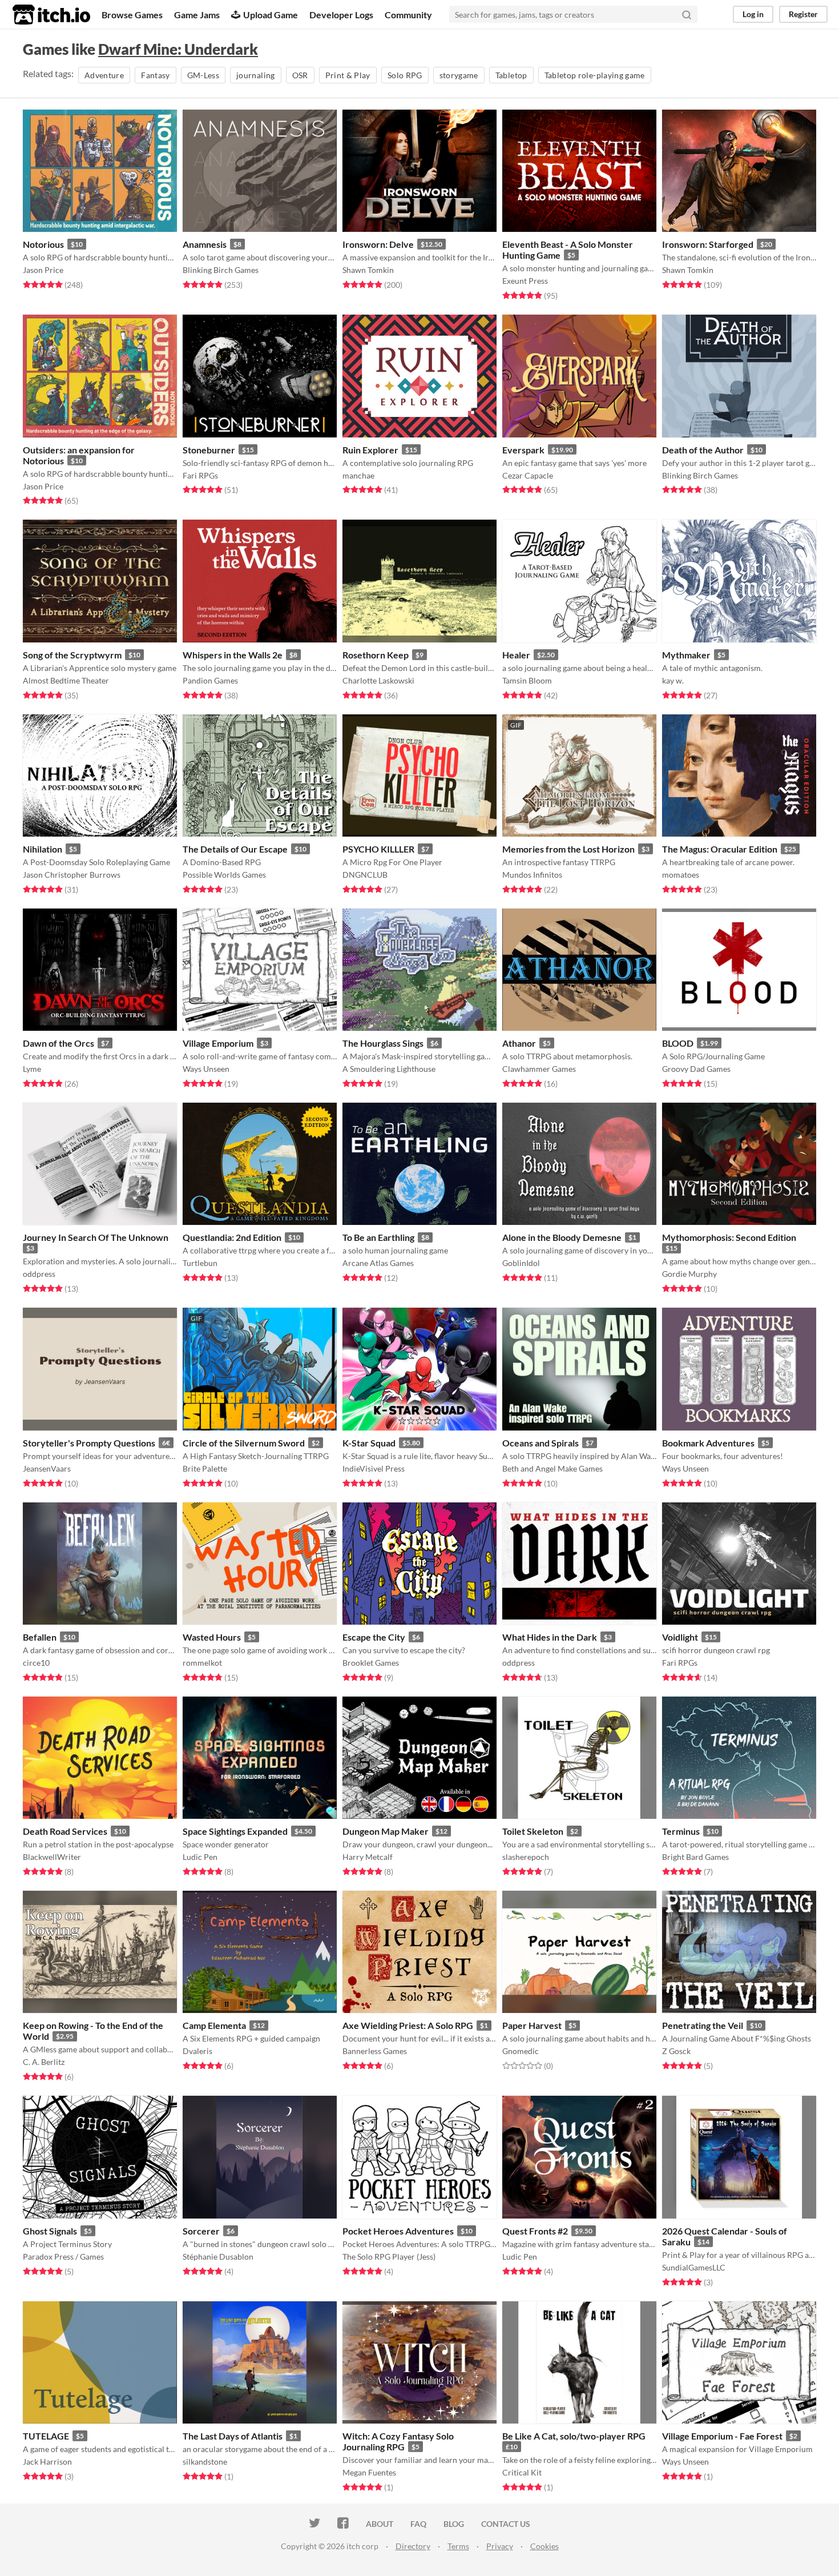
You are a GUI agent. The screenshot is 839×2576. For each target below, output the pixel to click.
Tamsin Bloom (527, 680)
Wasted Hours (212, 1637)
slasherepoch (526, 1857)
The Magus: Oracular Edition (720, 849)
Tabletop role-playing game (595, 75)
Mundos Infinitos (532, 875)
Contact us (506, 2524)
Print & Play (348, 75)
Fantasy (155, 75)
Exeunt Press (525, 281)
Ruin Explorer (370, 450)
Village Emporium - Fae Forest (722, 2436)
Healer (516, 655)
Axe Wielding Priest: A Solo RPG (408, 2025)
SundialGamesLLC (694, 2267)
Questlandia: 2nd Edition (232, 1237)
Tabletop (511, 75)
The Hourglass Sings (383, 1043)
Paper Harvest (532, 2025)
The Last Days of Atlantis (233, 2436)
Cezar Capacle (528, 475)
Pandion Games (210, 680)
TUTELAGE (46, 2436)
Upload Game (271, 15)
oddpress (39, 1274)
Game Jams (197, 15)
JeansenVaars (47, 1468)
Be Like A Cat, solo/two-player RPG (574, 2436)
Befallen (40, 1637)
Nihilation (43, 849)
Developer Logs (341, 15)
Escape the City (374, 1637)
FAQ (418, 2524)
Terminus (681, 1831)
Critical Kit (522, 2472)
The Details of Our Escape (235, 849)
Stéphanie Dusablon (218, 2256)
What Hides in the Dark (550, 1637)
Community (408, 15)
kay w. (673, 680)
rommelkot (202, 1663)
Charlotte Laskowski (378, 680)
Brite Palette (205, 1468)
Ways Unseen (206, 1069)
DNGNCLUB (365, 875)
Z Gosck (676, 2051)
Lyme (32, 1069)
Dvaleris (197, 2051)
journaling (256, 75)
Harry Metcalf (368, 1857)
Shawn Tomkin (368, 270)
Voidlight (680, 1637)
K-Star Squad (369, 1443)
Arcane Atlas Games (378, 1263)
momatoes (681, 875)
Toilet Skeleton (533, 1831)
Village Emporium (218, 1043)
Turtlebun (200, 1263)
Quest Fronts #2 (535, 2231)
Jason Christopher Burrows (72, 875)
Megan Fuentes (369, 2472)
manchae (358, 475)
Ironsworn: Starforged (708, 244)
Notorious (43, 244)
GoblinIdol (521, 1263)
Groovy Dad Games (696, 1069)
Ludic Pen (200, 1857)
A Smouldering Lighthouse (389, 1069)
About (380, 2524)
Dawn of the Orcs (59, 1043)
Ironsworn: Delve (378, 244)
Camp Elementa (214, 2025)
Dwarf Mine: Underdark (178, 49)
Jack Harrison (47, 2462)
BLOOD (678, 1043)
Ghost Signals (50, 2231)
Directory (413, 2546)
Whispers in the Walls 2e (233, 655)
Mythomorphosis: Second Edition (729, 1237)
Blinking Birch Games (221, 270)
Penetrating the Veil (703, 2025)
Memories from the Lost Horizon (568, 849)
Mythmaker (686, 655)
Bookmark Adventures (708, 1443)
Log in (753, 14)
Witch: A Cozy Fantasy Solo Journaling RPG (398, 2441)
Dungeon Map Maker (386, 1831)
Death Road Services (65, 1831)
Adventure (104, 75)
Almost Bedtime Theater (66, 680)
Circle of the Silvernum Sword (244, 1443)
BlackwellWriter (52, 1857)
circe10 (36, 1663)
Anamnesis (205, 244)
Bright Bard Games (695, 1857)
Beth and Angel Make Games (552, 1468)
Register (803, 14)
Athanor (519, 1043)
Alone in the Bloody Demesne (562, 1237)
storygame (459, 75)
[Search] (687, 14)
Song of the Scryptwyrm (72, 655)
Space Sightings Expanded (235, 1831)
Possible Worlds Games (224, 875)
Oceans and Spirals (540, 1443)
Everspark (523, 450)
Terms (458, 2546)
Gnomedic (521, 2051)
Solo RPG (405, 75)
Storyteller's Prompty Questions (89, 1443)
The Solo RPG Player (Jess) (389, 2256)
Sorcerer (201, 2231)
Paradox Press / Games (63, 2256)
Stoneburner (209, 450)
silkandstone (205, 2462)
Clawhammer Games (539, 1069)
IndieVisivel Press (374, 1468)
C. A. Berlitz (44, 2062)
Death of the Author (703, 450)
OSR (300, 75)
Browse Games (132, 15)
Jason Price (43, 270)
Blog (454, 2524)
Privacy (500, 2546)
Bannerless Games (375, 2051)
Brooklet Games (371, 1663)
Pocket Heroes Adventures (398, 2231)
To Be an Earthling (378, 1237)
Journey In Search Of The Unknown (96, 1237)
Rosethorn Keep (376, 655)
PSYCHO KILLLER (378, 849)
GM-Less (203, 75)
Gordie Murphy (689, 1274)
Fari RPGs (200, 475)
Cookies (544, 2546)
